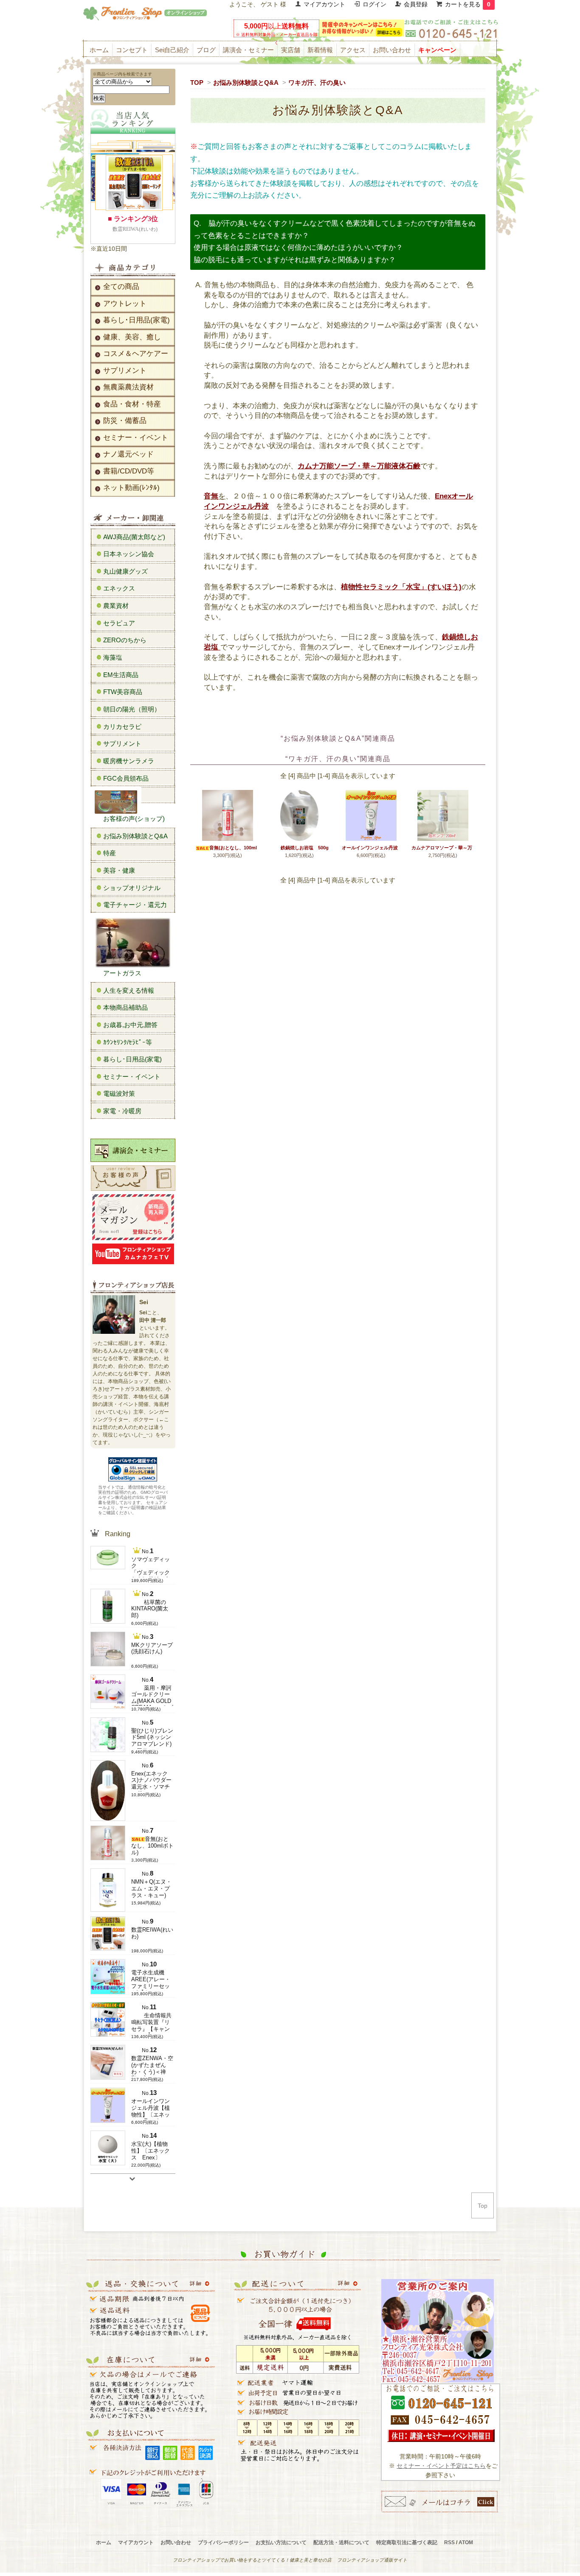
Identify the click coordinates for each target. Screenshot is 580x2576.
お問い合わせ (392, 50)
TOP (197, 83)
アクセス (353, 50)
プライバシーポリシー (223, 2542)
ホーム (99, 50)
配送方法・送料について (341, 2542)
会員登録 (416, 4)
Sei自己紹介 (172, 50)
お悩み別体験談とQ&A (246, 83)
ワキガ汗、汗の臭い (317, 83)
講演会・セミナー (248, 50)
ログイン (374, 4)
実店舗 (291, 50)
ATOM (466, 2542)
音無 (211, 496)
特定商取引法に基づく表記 (407, 2542)
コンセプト (132, 50)
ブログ (206, 50)
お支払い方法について (281, 2542)
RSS (449, 2542)
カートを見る (468, 4)
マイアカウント (324, 4)
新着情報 (320, 50)
